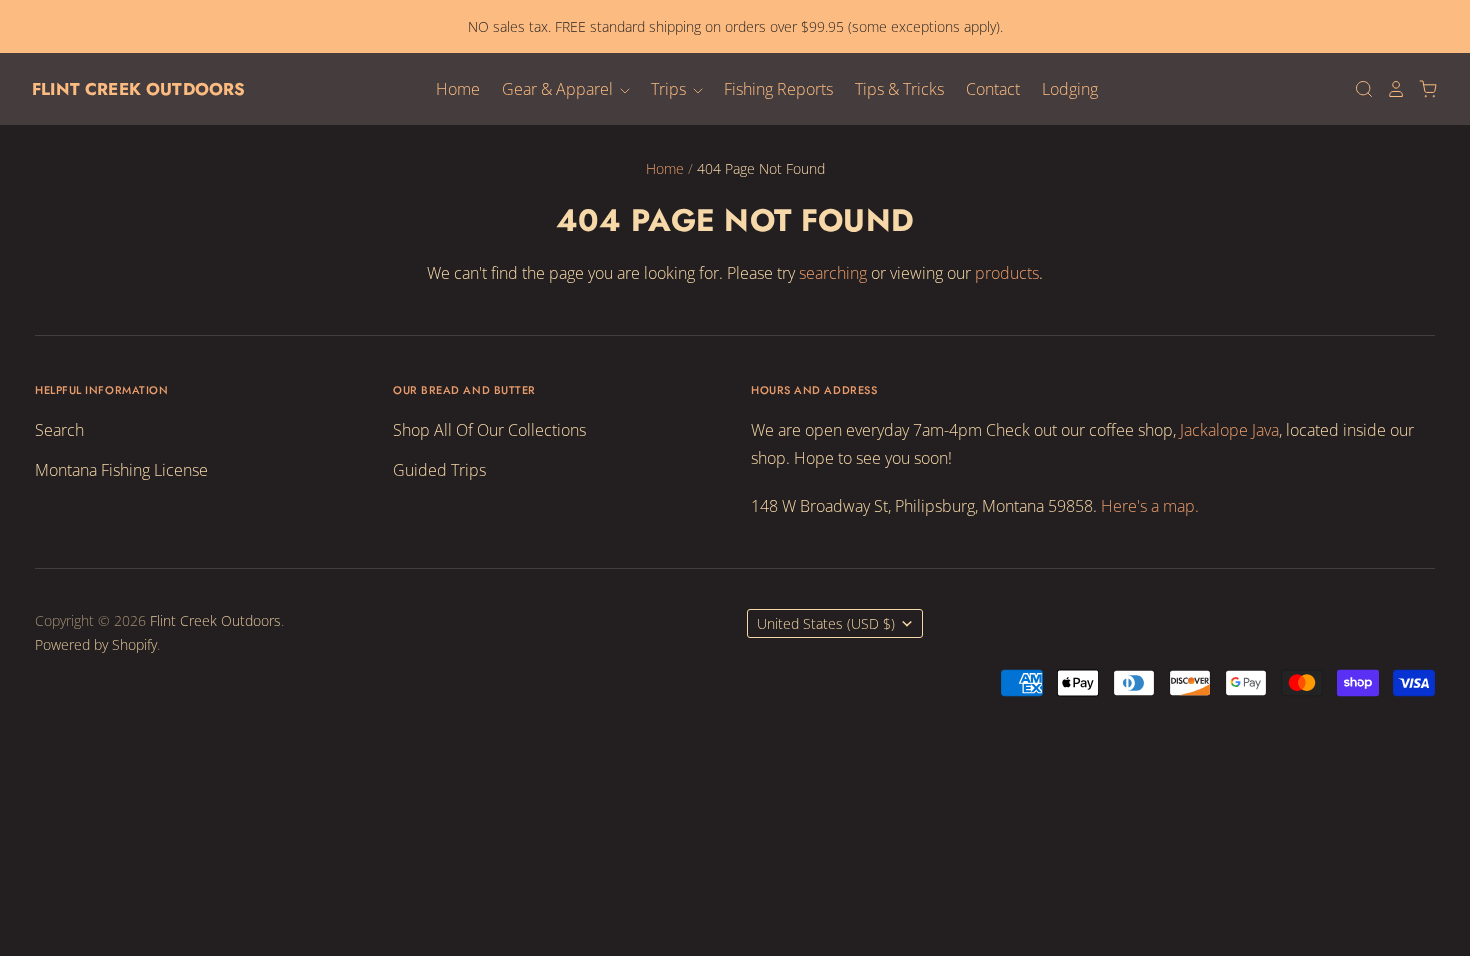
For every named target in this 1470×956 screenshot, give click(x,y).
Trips (670, 89)
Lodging (1070, 89)
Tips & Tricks (899, 89)
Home (458, 89)
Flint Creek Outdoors (138, 89)
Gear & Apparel (559, 89)
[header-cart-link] (1422, 89)
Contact (993, 89)
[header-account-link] (1390, 89)
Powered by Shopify (96, 644)
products (1007, 273)
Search (59, 430)
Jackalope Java (1229, 430)
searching (833, 273)
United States (826, 623)
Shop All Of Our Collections (489, 430)
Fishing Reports (778, 89)
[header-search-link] (1358, 89)
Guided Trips (439, 470)
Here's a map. (1150, 506)
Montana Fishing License (121, 470)
